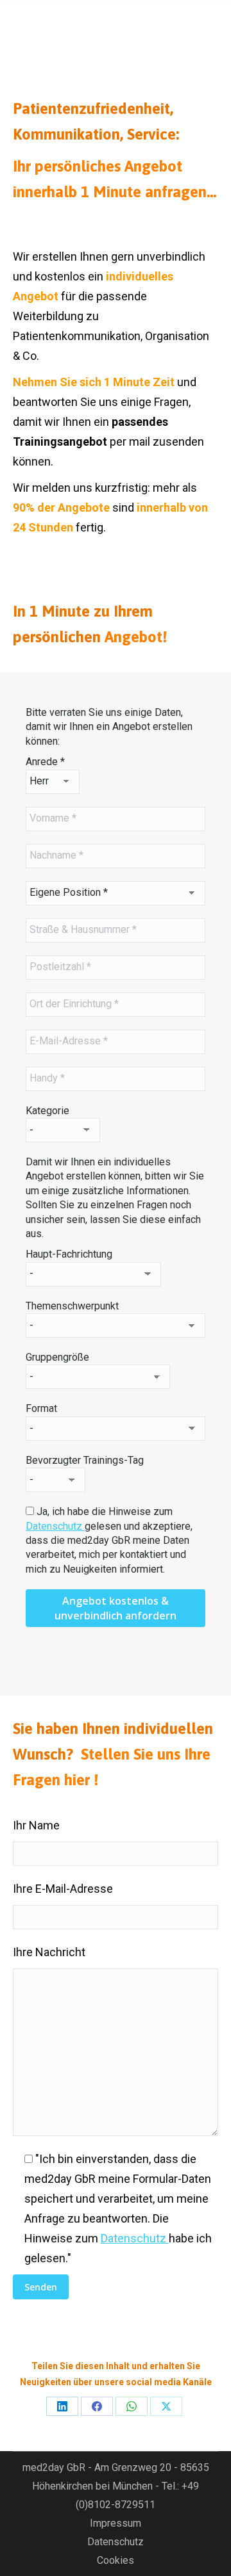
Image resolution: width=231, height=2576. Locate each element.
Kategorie (47, 1111)
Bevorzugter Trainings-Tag (85, 1460)
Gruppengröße (57, 1357)
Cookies (116, 2560)
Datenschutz (55, 1526)
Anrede (45, 762)
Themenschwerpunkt (72, 1306)
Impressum (116, 2523)
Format (41, 1408)
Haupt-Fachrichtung (69, 1254)
